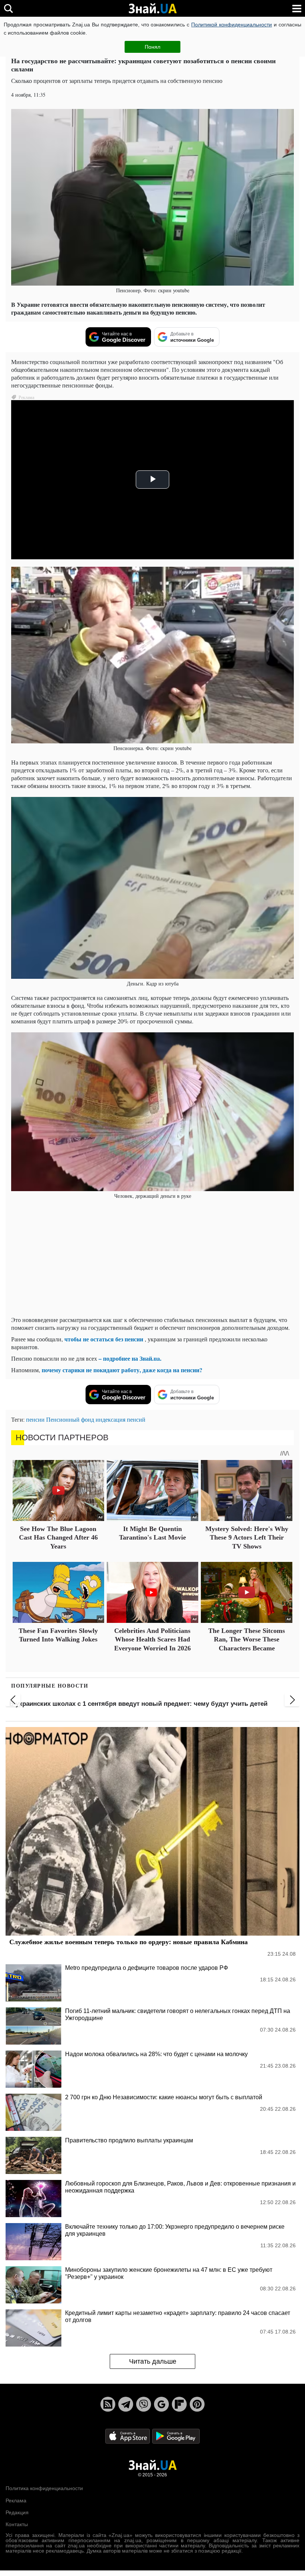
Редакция (17, 2512)
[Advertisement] (152, 1258)
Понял (152, 47)
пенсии (35, 1419)
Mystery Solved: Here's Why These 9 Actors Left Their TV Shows (247, 1538)
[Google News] (161, 2404)
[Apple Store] (128, 2436)
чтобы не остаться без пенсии (104, 1339)
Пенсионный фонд (70, 1419)
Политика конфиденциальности (44, 2488)
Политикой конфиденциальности (232, 25)
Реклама (16, 2501)
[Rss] (108, 2404)
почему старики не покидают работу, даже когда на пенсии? (122, 1370)
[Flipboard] (179, 2404)
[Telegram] (126, 2404)
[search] (8, 8)
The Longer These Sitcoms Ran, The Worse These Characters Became (247, 1639)
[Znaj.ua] (152, 9)
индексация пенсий (121, 1419)
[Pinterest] (197, 2404)
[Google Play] (176, 2436)
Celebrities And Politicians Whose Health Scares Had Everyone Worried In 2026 (152, 1639)
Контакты (17, 2524)
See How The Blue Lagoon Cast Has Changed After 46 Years (58, 1538)
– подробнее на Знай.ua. (130, 1358)
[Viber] (144, 2404)
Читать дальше (153, 2361)
